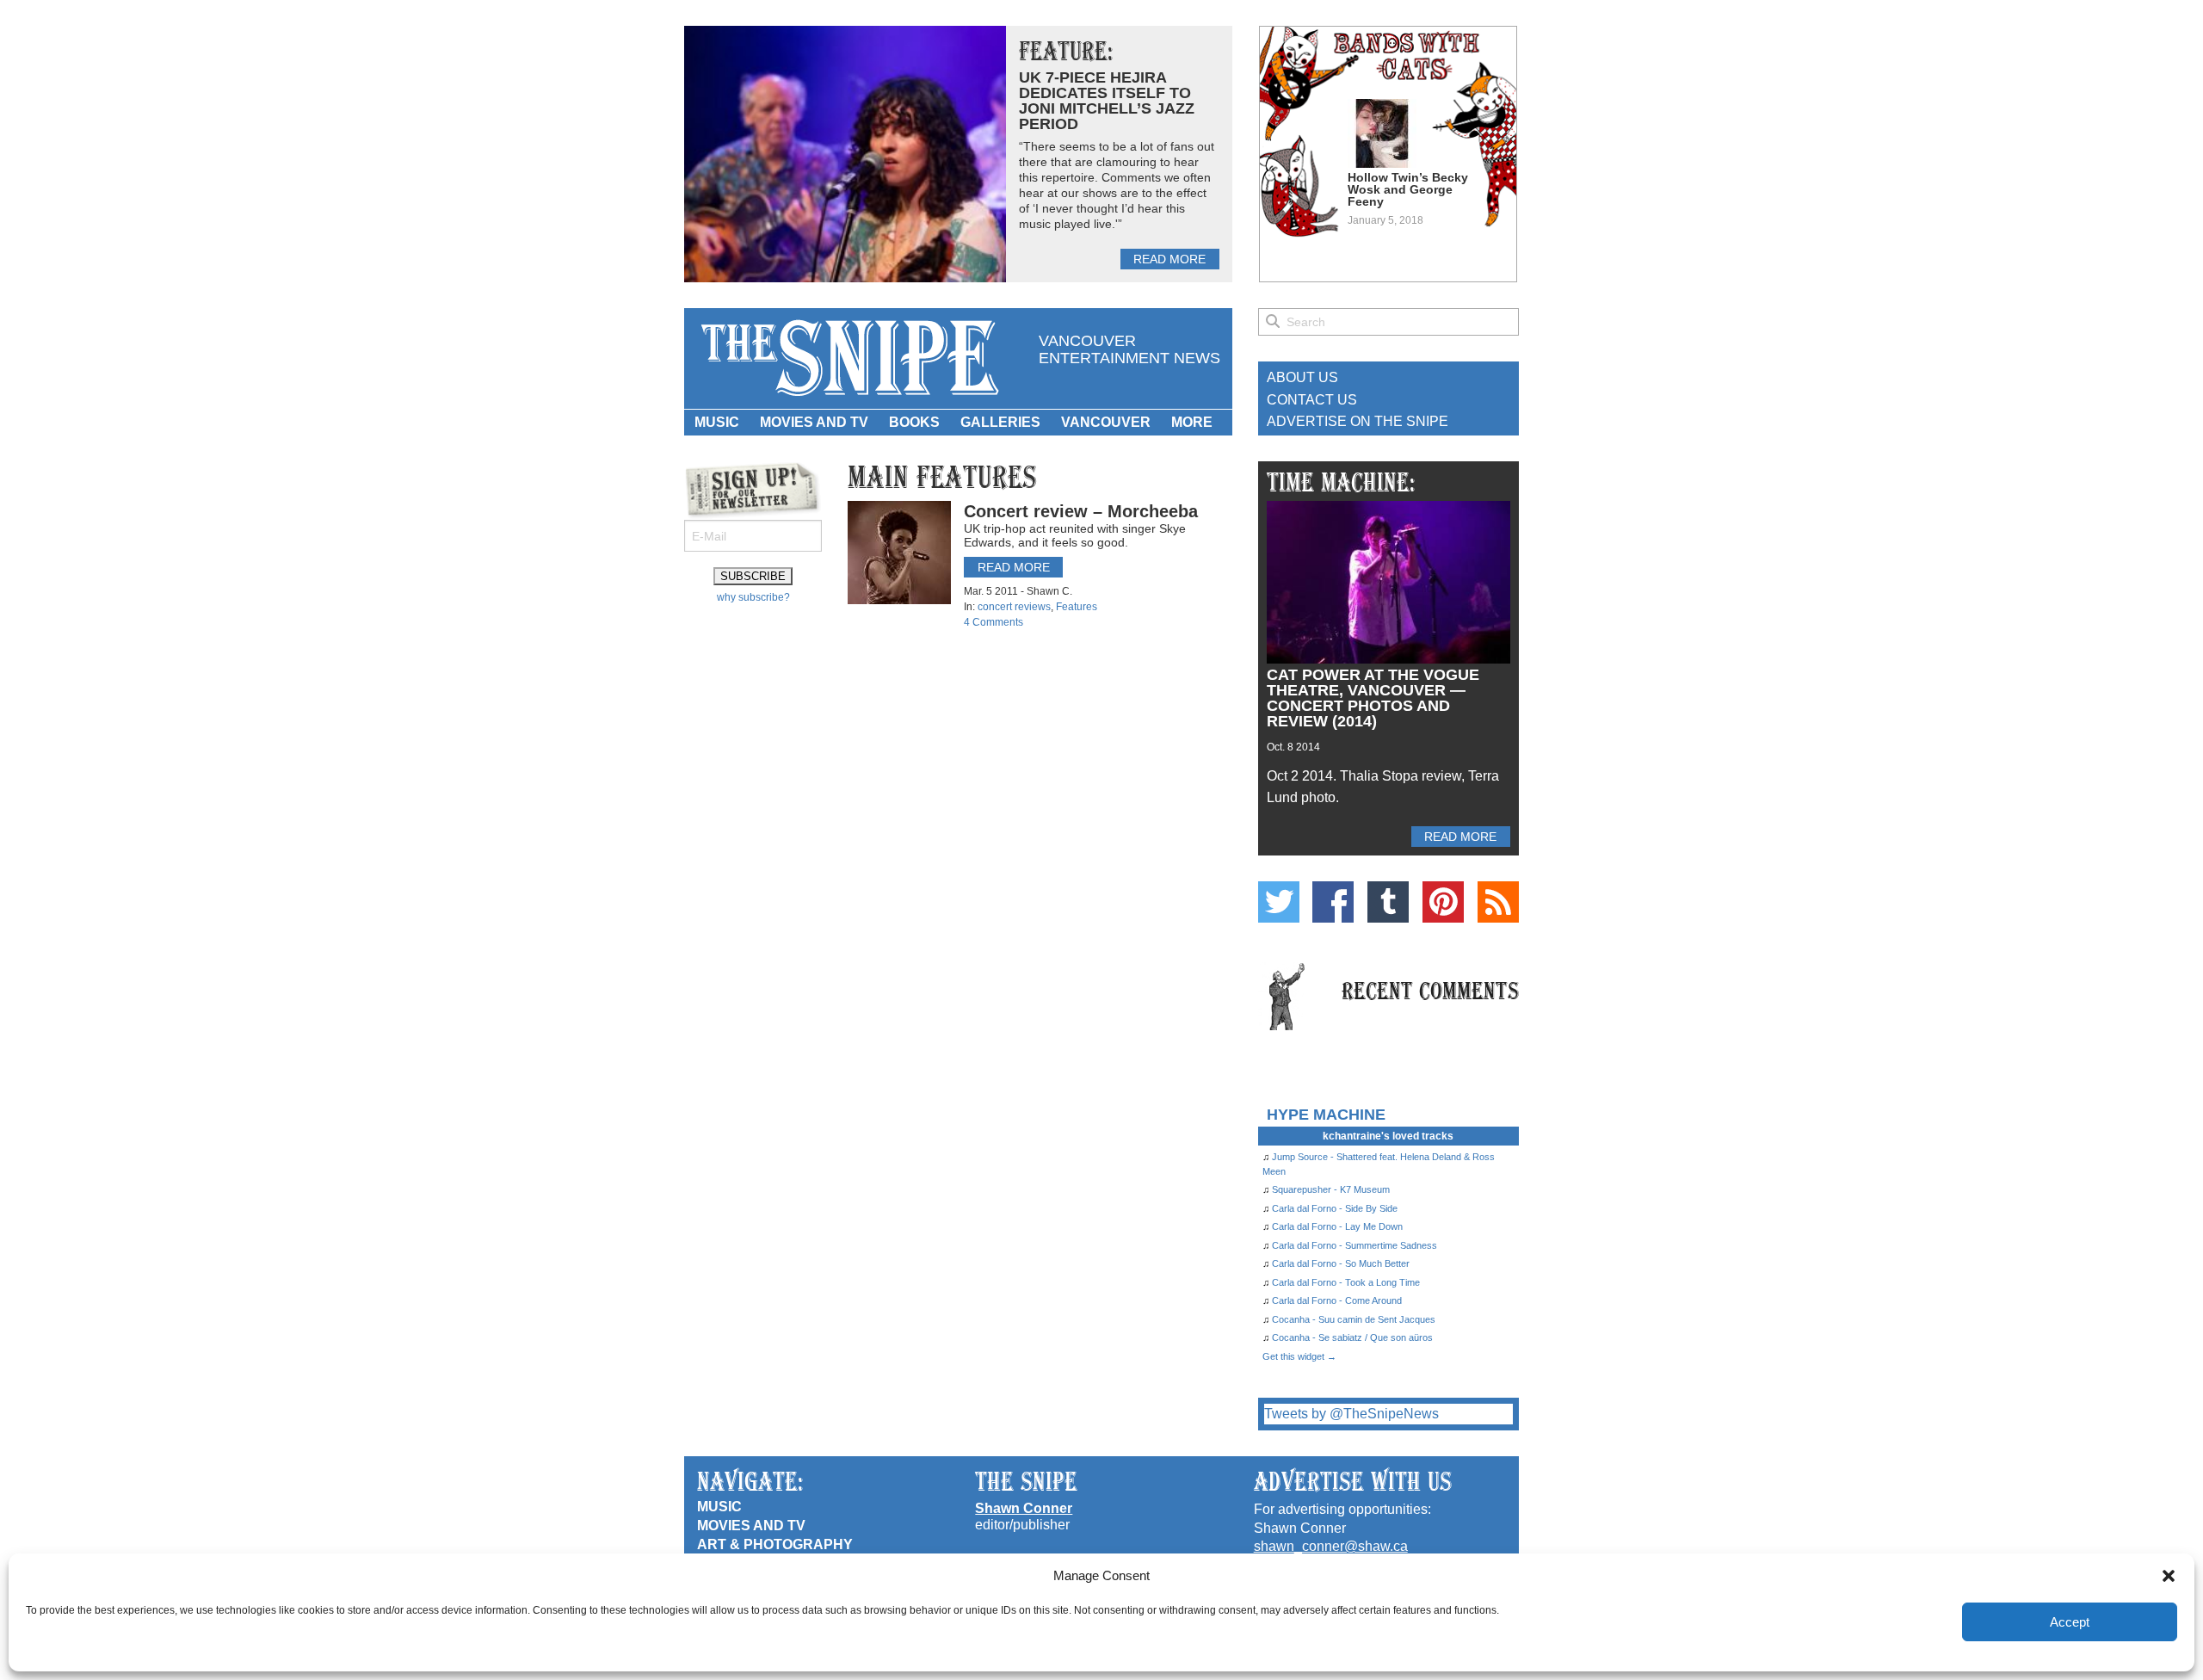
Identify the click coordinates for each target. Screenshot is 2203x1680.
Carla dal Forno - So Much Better (1341, 1263)
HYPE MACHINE (1326, 1114)
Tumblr (1388, 902)
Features (1077, 607)
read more (1169, 259)
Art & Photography (775, 1544)
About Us (1302, 377)
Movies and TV (814, 422)
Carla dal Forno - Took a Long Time (1346, 1282)
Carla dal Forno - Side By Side (1335, 1208)
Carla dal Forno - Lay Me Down (1337, 1226)
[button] (2169, 1576)
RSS (1498, 902)
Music (717, 422)
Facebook (1333, 902)
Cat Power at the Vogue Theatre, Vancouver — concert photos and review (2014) (1373, 698)
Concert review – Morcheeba (1081, 511)
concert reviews (1014, 607)
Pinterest (1443, 902)
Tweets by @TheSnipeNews (1351, 1414)
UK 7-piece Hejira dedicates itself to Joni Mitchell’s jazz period (1107, 101)
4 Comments (994, 622)
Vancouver (1106, 422)
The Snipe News (848, 358)
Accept (2070, 1622)
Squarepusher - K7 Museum (1331, 1189)
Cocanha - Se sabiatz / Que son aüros (1352, 1337)
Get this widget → (1299, 1356)
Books (914, 422)
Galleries (1000, 422)
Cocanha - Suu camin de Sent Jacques (1354, 1319)
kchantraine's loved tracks (1388, 1136)
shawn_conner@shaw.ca (1331, 1546)
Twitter (1279, 902)
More (1192, 422)
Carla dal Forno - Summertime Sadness (1355, 1245)
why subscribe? (753, 597)
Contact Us (1312, 400)
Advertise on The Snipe (1358, 421)
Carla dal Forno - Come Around (1337, 1300)
